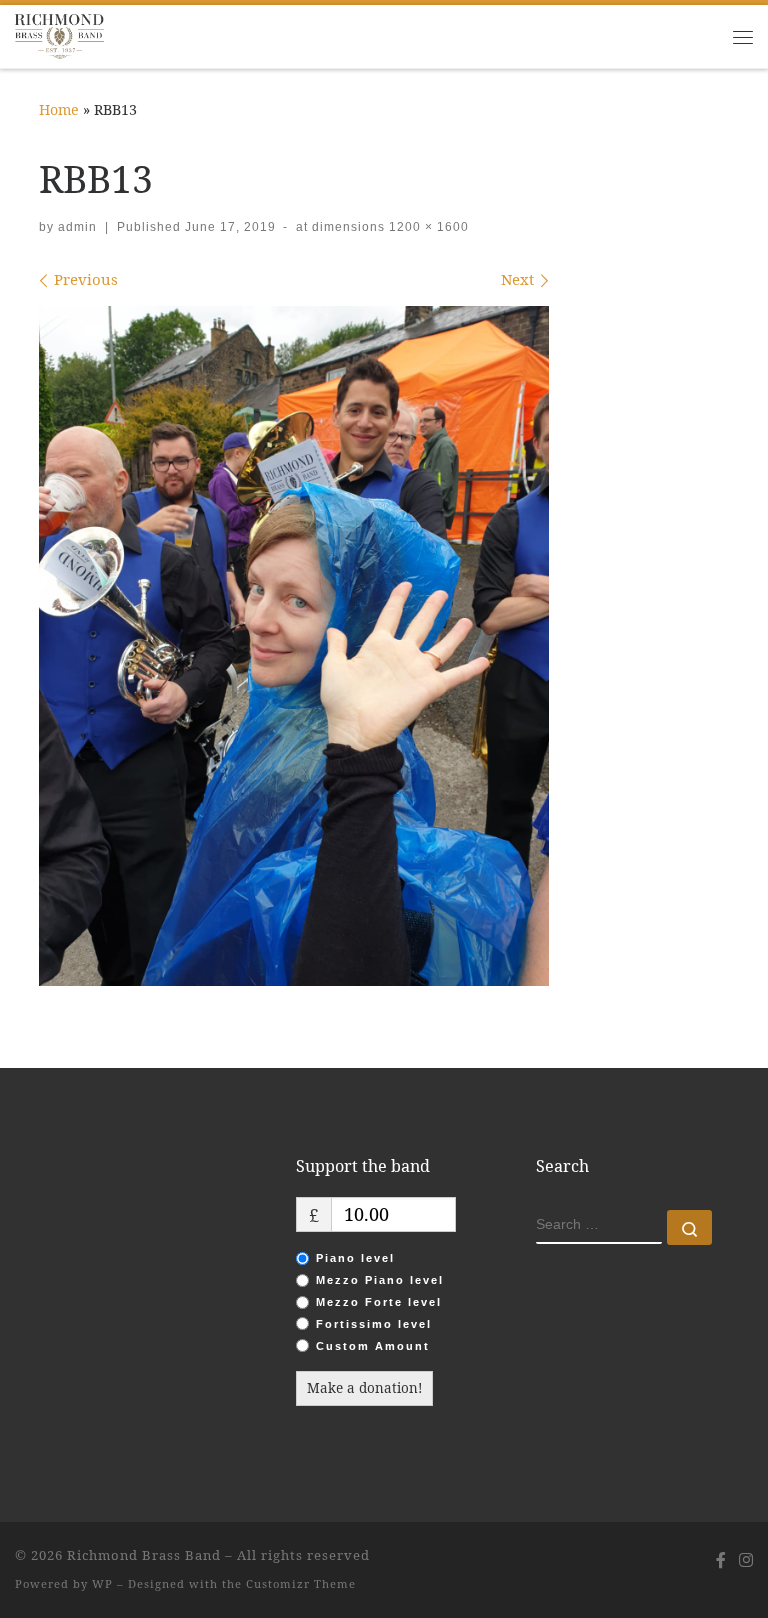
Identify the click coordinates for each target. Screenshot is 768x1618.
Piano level (355, 1258)
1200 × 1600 (427, 227)
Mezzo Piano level (380, 1280)
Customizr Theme (301, 1583)
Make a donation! (364, 1388)
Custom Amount (373, 1346)
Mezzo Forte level (379, 1302)
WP (102, 1583)
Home (59, 109)
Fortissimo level (374, 1324)
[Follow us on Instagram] (746, 1560)
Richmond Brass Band (144, 1555)
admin (77, 227)
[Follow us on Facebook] (721, 1560)
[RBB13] (294, 646)
